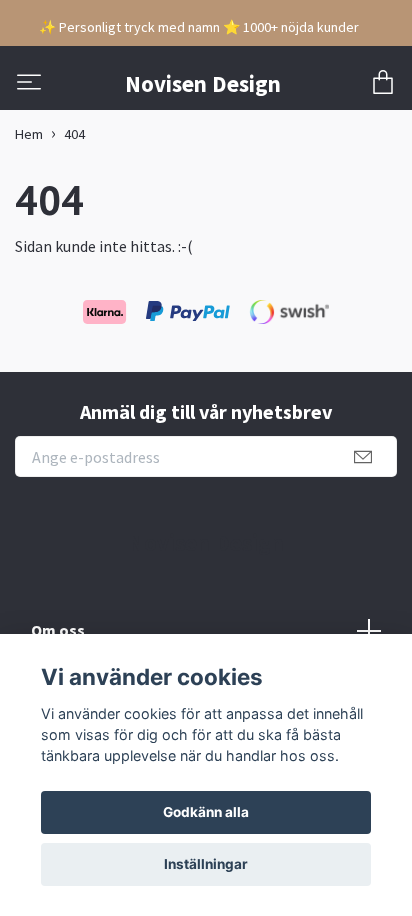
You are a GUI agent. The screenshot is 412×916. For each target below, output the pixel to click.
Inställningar (206, 864)
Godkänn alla (206, 812)
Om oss (58, 630)
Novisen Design (203, 83)
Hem (29, 134)
